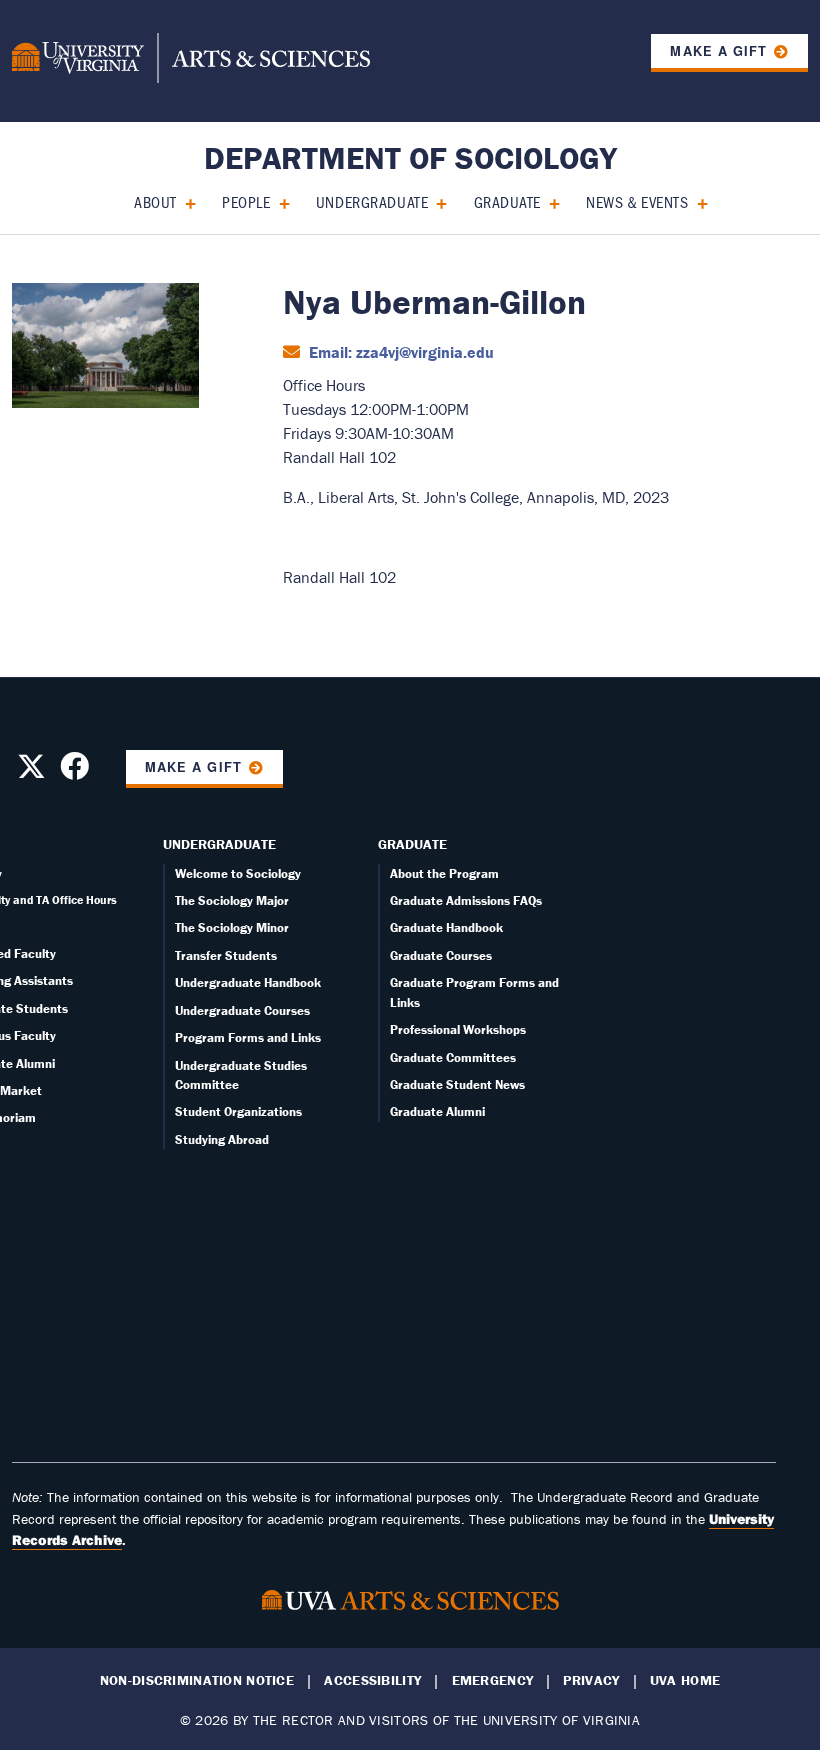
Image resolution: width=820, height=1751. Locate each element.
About (155, 201)
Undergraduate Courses (242, 1010)
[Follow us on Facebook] (74, 772)
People (246, 201)
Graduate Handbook (446, 927)
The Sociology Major (232, 900)
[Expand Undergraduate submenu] (434, 201)
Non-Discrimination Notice (197, 1680)
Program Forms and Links (248, 1037)
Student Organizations (238, 1111)
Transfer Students (226, 955)
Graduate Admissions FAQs (466, 900)
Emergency (493, 1680)
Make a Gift (718, 51)
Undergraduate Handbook (248, 982)
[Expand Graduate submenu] (547, 201)
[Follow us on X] (31, 772)
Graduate (507, 201)
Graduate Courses (441, 955)
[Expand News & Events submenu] (695, 201)
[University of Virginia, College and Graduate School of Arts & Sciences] (191, 61)
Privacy (591, 1680)
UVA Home (685, 1680)
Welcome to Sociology (238, 873)
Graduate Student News (457, 1084)
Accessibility (372, 1680)
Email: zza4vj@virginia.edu (399, 352)
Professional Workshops (458, 1029)
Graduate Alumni (437, 1111)
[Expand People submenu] (277, 201)
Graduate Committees (453, 1057)
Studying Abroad (222, 1139)
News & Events (637, 201)
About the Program (444, 873)
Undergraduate (372, 201)
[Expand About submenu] (183, 201)
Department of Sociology (410, 157)
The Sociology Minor (232, 927)
